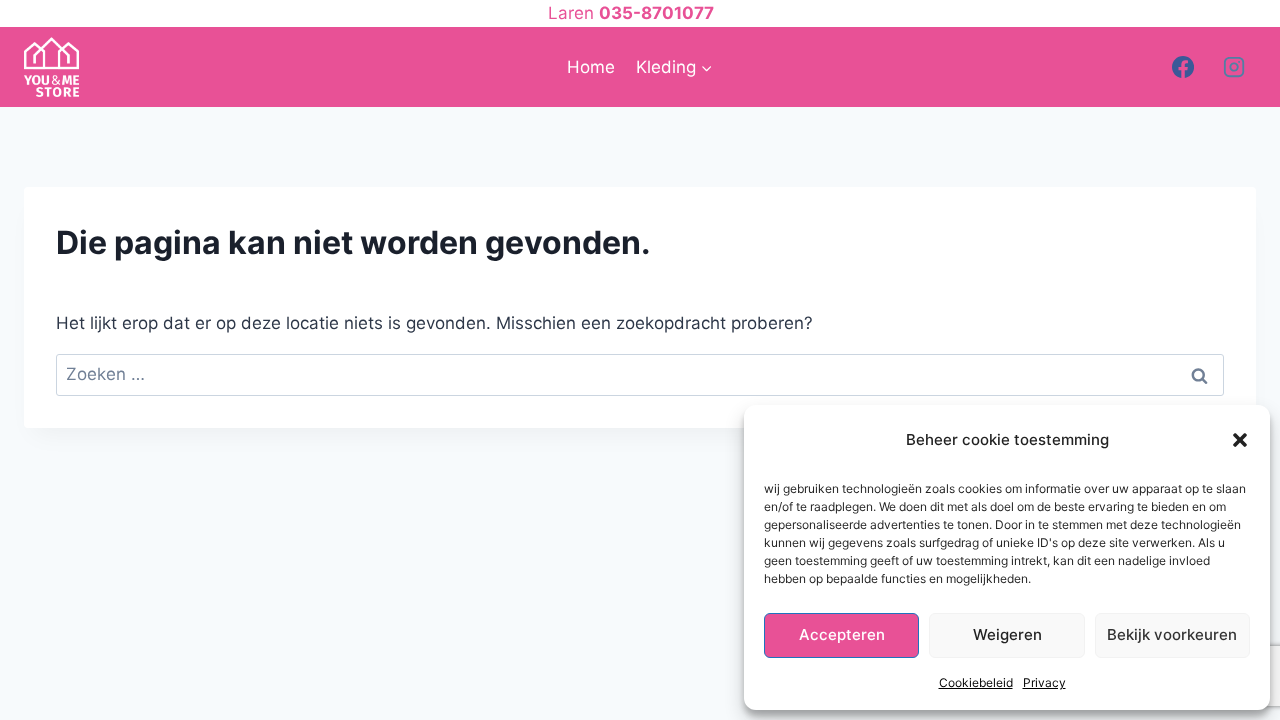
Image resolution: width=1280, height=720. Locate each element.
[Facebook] (1183, 67)
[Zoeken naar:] (640, 374)
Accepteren (842, 634)
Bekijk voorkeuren (1172, 634)
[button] (1240, 440)
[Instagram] (1234, 67)
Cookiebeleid (976, 682)
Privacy (1044, 682)
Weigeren (1007, 634)
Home (591, 67)
